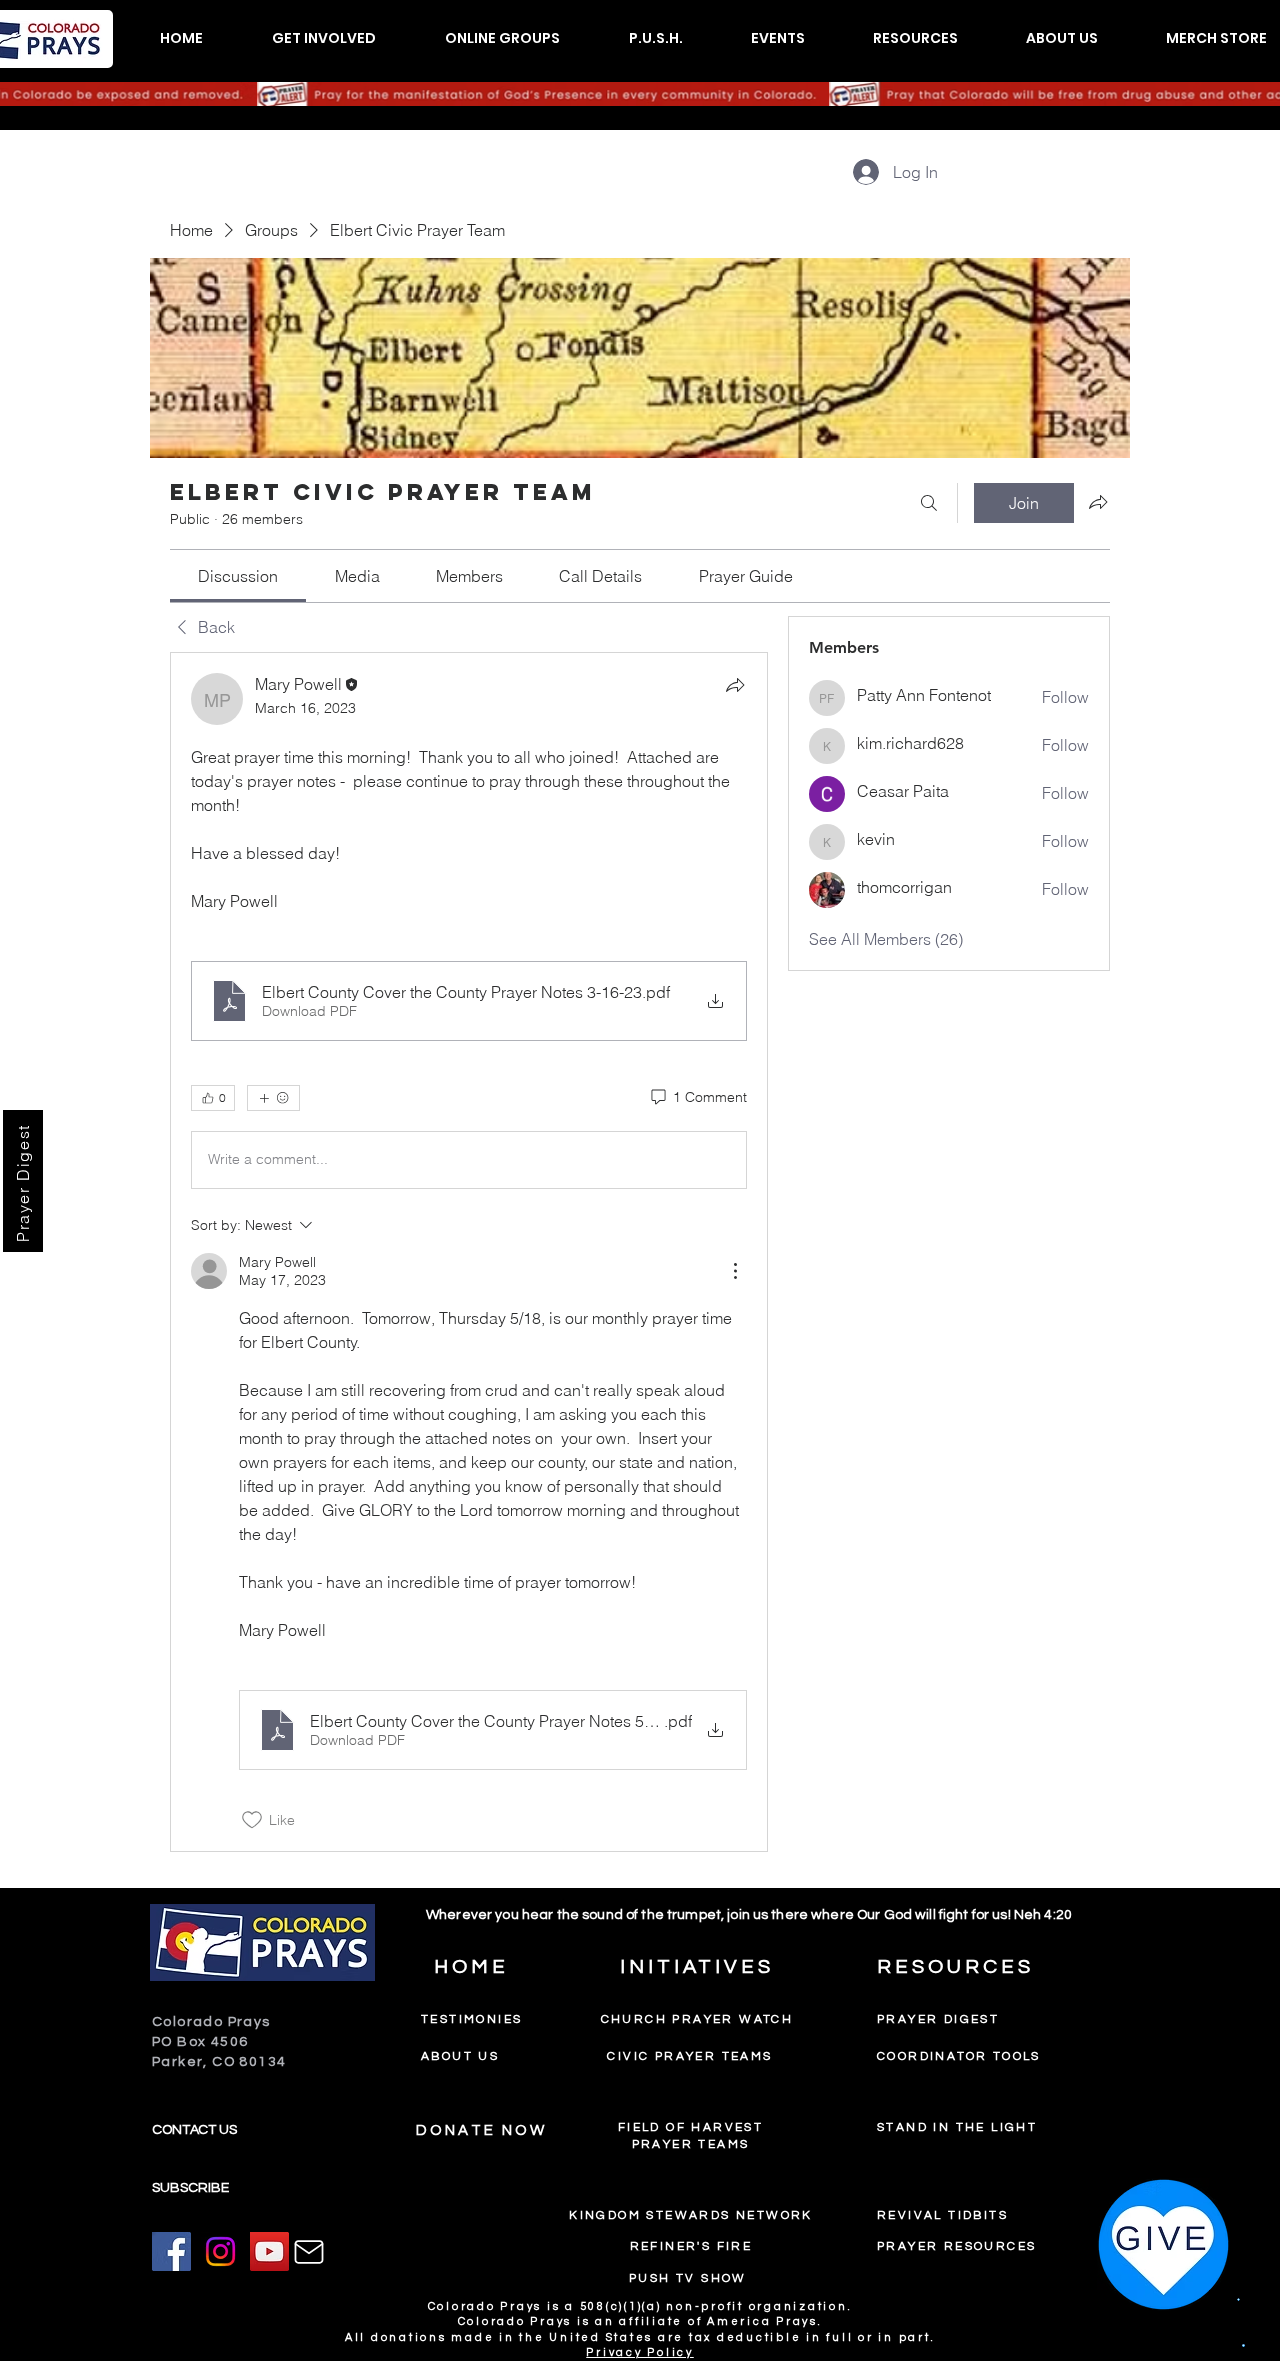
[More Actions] (735, 1271)
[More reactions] (273, 1098)
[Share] (735, 685)
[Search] (929, 503)
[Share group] (1098, 502)
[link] (238, 576)
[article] (469, 1252)
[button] (323, 38)
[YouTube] (269, 2251)
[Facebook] (171, 2251)
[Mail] (309, 2252)
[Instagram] (220, 2251)
